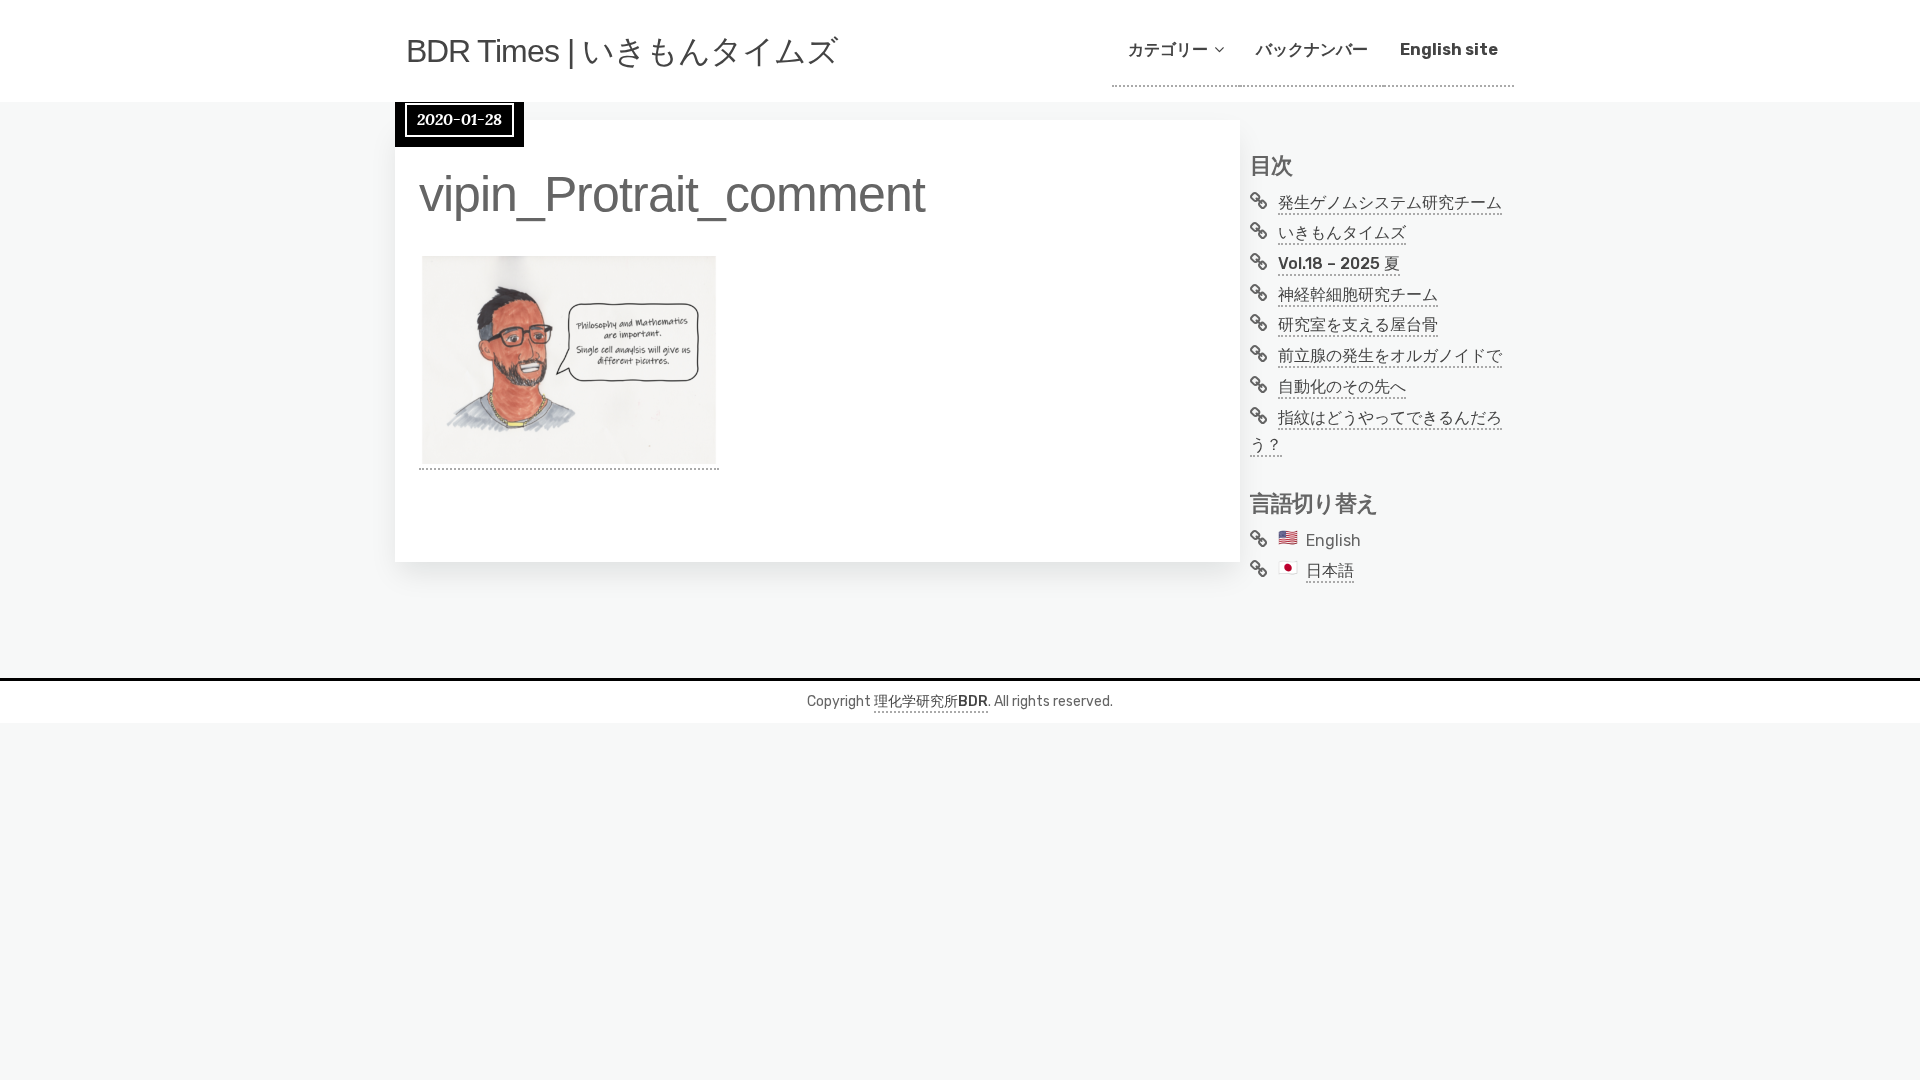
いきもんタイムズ (1342, 232)
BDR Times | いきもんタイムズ (622, 51)
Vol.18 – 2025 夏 (1339, 263)
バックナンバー (1312, 49)
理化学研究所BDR (931, 701)
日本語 (1330, 570)
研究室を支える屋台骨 (1358, 324)
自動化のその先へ (1342, 386)
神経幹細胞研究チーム (1358, 294)
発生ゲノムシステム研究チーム (1390, 202)
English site (1449, 49)
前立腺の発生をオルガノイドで (1390, 355)
